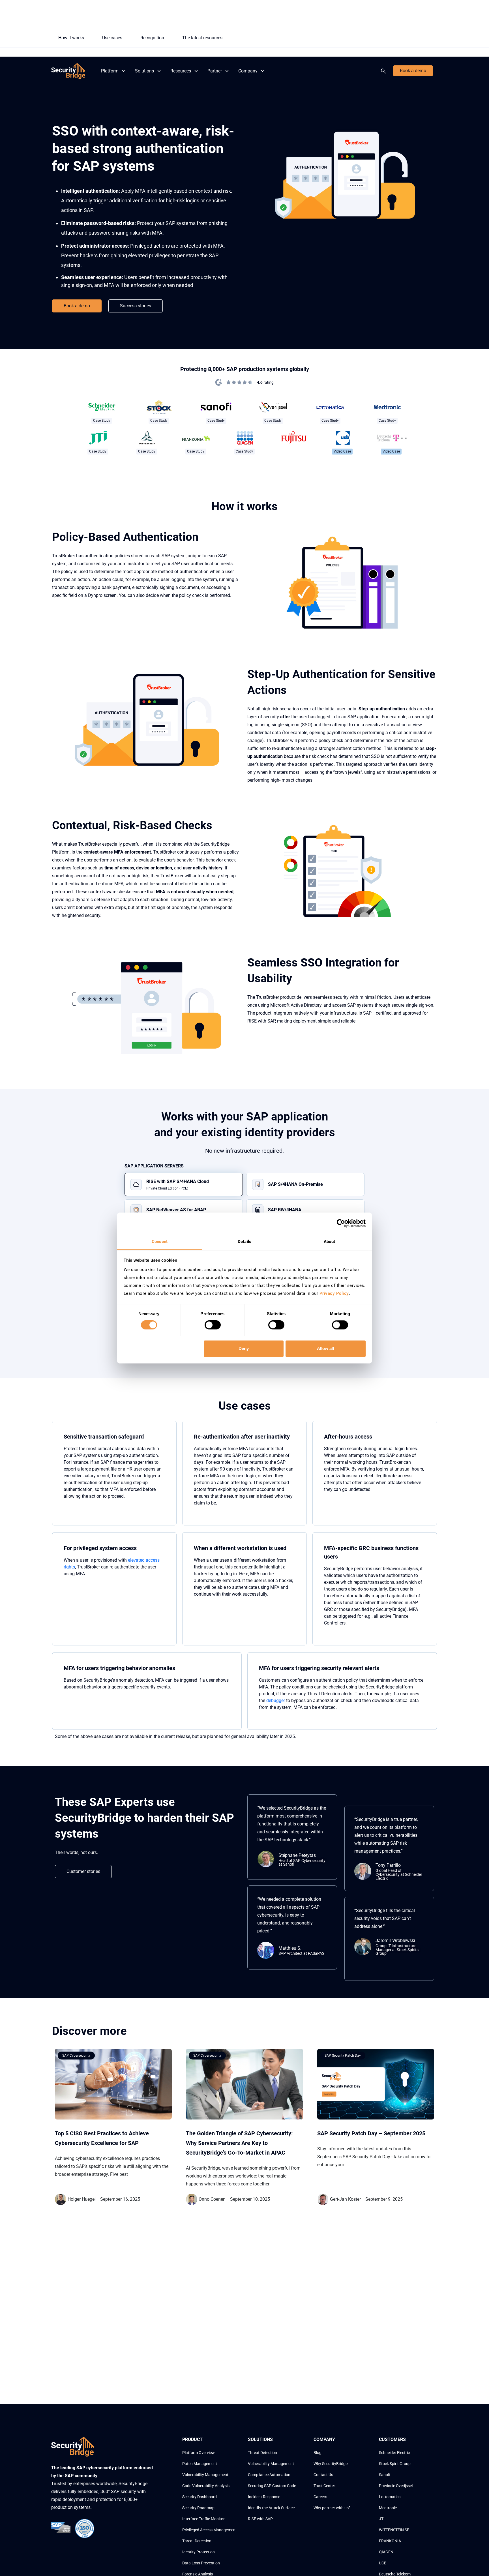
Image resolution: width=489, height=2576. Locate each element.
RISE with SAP (260, 2519)
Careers (320, 2497)
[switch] (213, 1325)
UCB (383, 2563)
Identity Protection (199, 2552)
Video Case (342, 451)
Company (248, 71)
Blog (318, 2453)
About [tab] (329, 1242)
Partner (215, 71)
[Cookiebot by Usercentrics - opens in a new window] (341, 1223)
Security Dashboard (200, 2497)
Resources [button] (181, 71)
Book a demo (413, 71)
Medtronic (388, 2508)
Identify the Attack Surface (271, 2508)
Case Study (102, 421)
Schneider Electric (394, 2453)
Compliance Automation (269, 2475)
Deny (244, 1348)
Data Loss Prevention (201, 2563)
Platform (110, 71)
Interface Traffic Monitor (203, 2519)
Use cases (112, 38)
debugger (276, 1700)
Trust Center (324, 2486)
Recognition (152, 38)
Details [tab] (244, 1242)
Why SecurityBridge (331, 2464)
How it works (71, 38)
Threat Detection (197, 2541)
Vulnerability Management (205, 2475)
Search (385, 71)
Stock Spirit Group (395, 2464)
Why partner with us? (332, 2508)
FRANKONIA (390, 2541)
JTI (382, 2519)
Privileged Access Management (210, 2530)
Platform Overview (199, 2453)
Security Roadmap (198, 2508)
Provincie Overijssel (396, 2486)
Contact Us (323, 2475)
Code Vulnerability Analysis (206, 2486)
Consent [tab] (160, 1242)
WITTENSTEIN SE (394, 2530)
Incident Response (264, 2497)
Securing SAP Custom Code (272, 2486)
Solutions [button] (144, 71)
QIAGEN (386, 2552)
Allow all (325, 1348)
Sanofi (385, 2475)
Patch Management (200, 2464)
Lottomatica (390, 2497)
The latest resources (202, 38)
